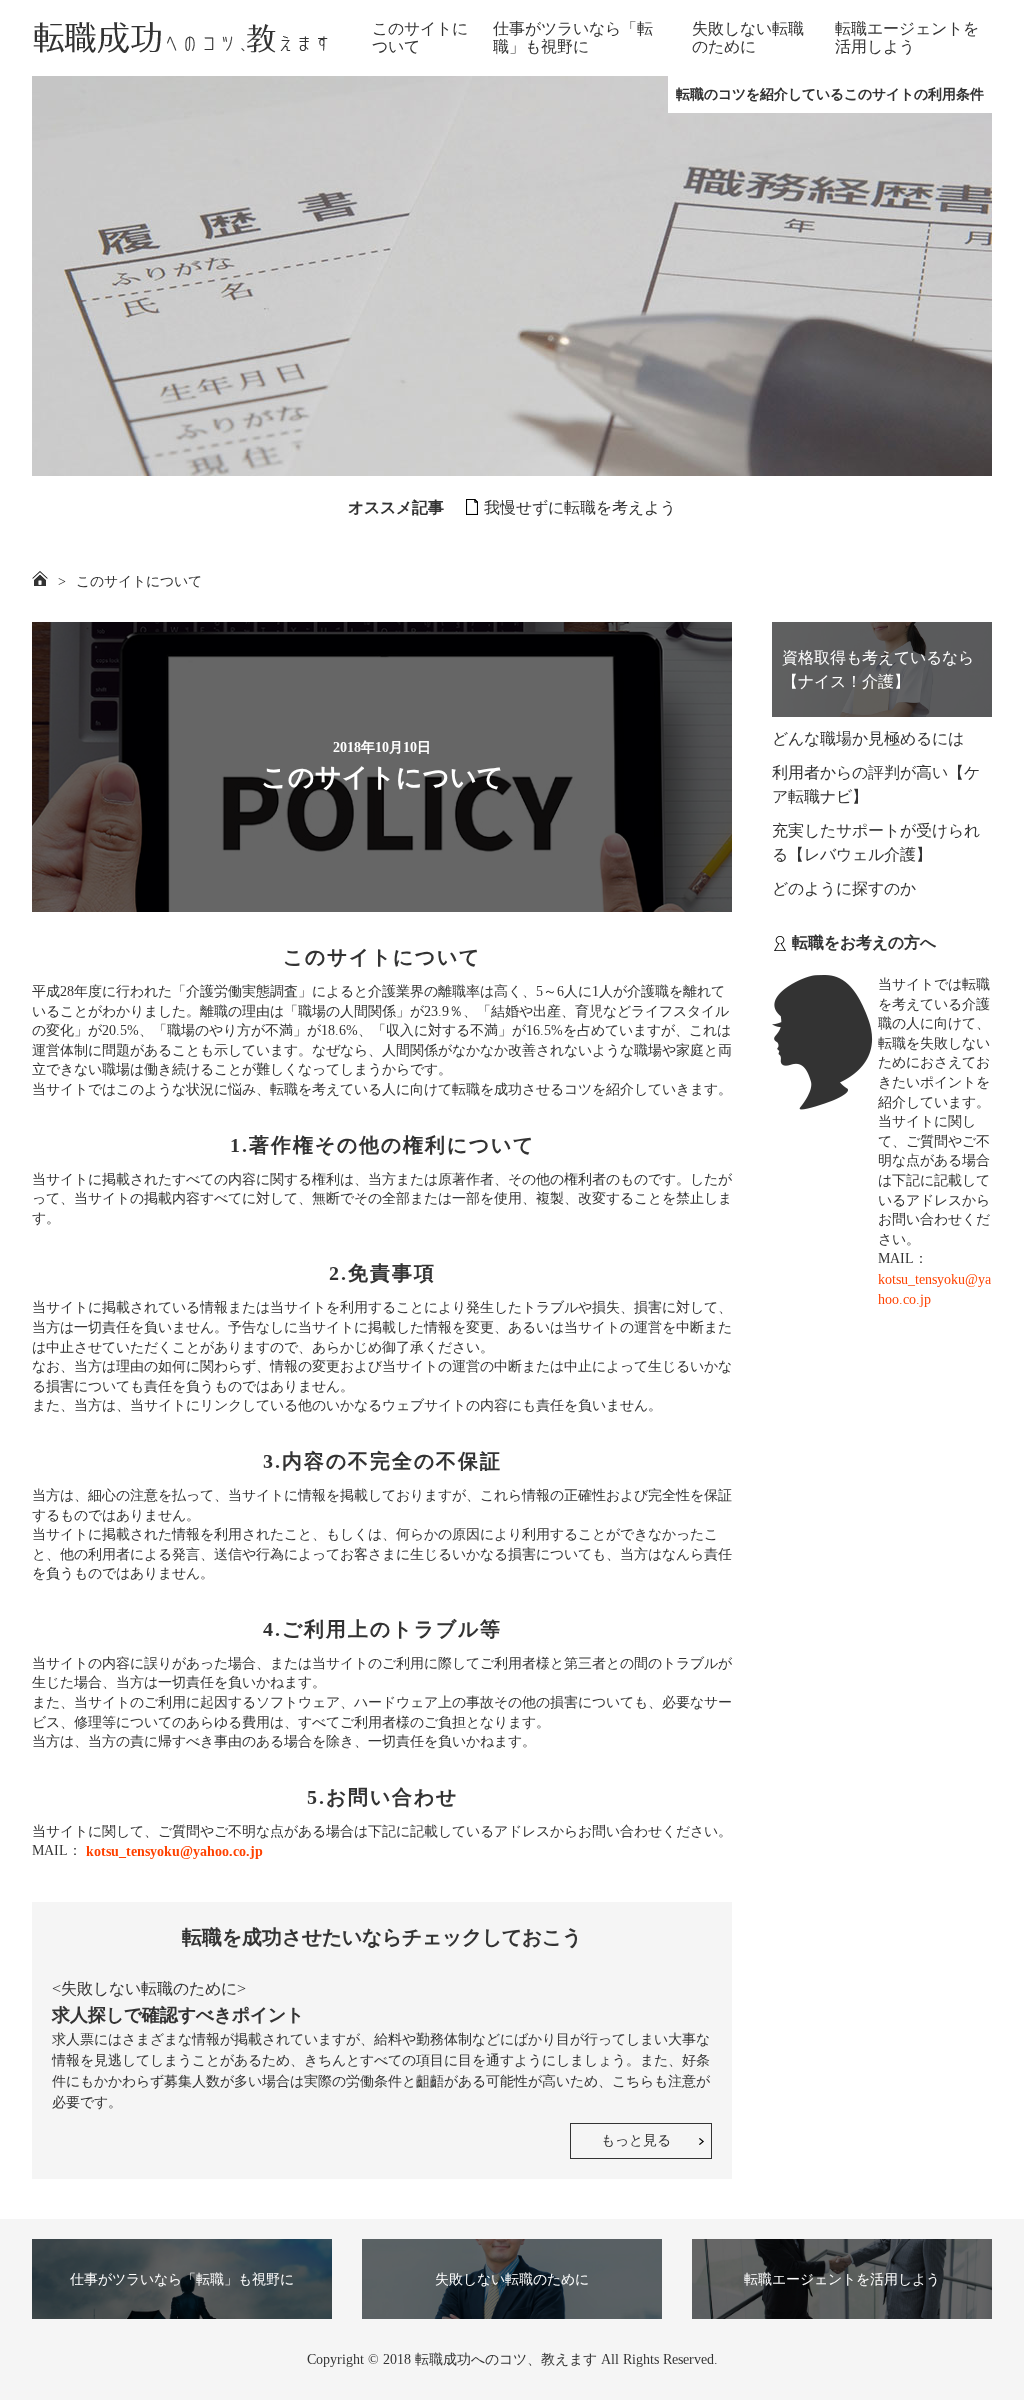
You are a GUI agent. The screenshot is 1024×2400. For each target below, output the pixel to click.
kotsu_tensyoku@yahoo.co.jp (172, 1851)
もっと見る (636, 2140)
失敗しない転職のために (748, 37)
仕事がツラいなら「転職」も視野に (573, 37)
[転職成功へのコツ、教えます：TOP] (182, 38)
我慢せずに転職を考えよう (580, 507)
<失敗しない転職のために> (149, 1988)
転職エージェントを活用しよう (907, 37)
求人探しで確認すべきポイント (178, 2015)
